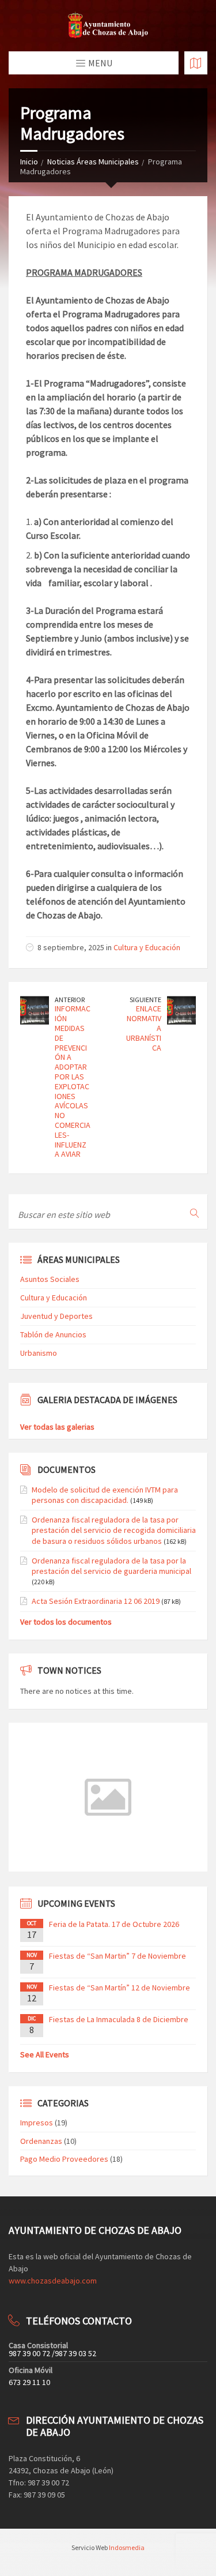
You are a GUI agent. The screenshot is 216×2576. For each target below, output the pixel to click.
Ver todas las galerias (57, 1427)
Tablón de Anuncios (53, 1334)
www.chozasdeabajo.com (53, 2281)
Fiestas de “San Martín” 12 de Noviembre (120, 1988)
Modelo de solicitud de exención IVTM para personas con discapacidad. (105, 1495)
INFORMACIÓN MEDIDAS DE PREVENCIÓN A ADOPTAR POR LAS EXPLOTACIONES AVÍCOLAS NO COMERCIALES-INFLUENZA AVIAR (73, 1081)
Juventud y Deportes (56, 1316)
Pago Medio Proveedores (64, 2159)
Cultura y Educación (147, 947)
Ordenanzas (41, 2141)
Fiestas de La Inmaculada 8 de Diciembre (119, 2019)
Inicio (29, 162)
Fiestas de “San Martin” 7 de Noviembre (118, 1956)
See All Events (45, 2054)
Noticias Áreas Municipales (93, 162)
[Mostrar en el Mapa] (196, 63)
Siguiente (145, 1000)
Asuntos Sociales (50, 1279)
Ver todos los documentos (66, 1622)
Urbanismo (39, 1353)
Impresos (37, 2123)
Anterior (70, 1000)
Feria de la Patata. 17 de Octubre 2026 (114, 1924)
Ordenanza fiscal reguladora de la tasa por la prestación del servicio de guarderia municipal (111, 1566)
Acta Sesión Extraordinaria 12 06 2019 (96, 1601)
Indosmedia (127, 2547)
